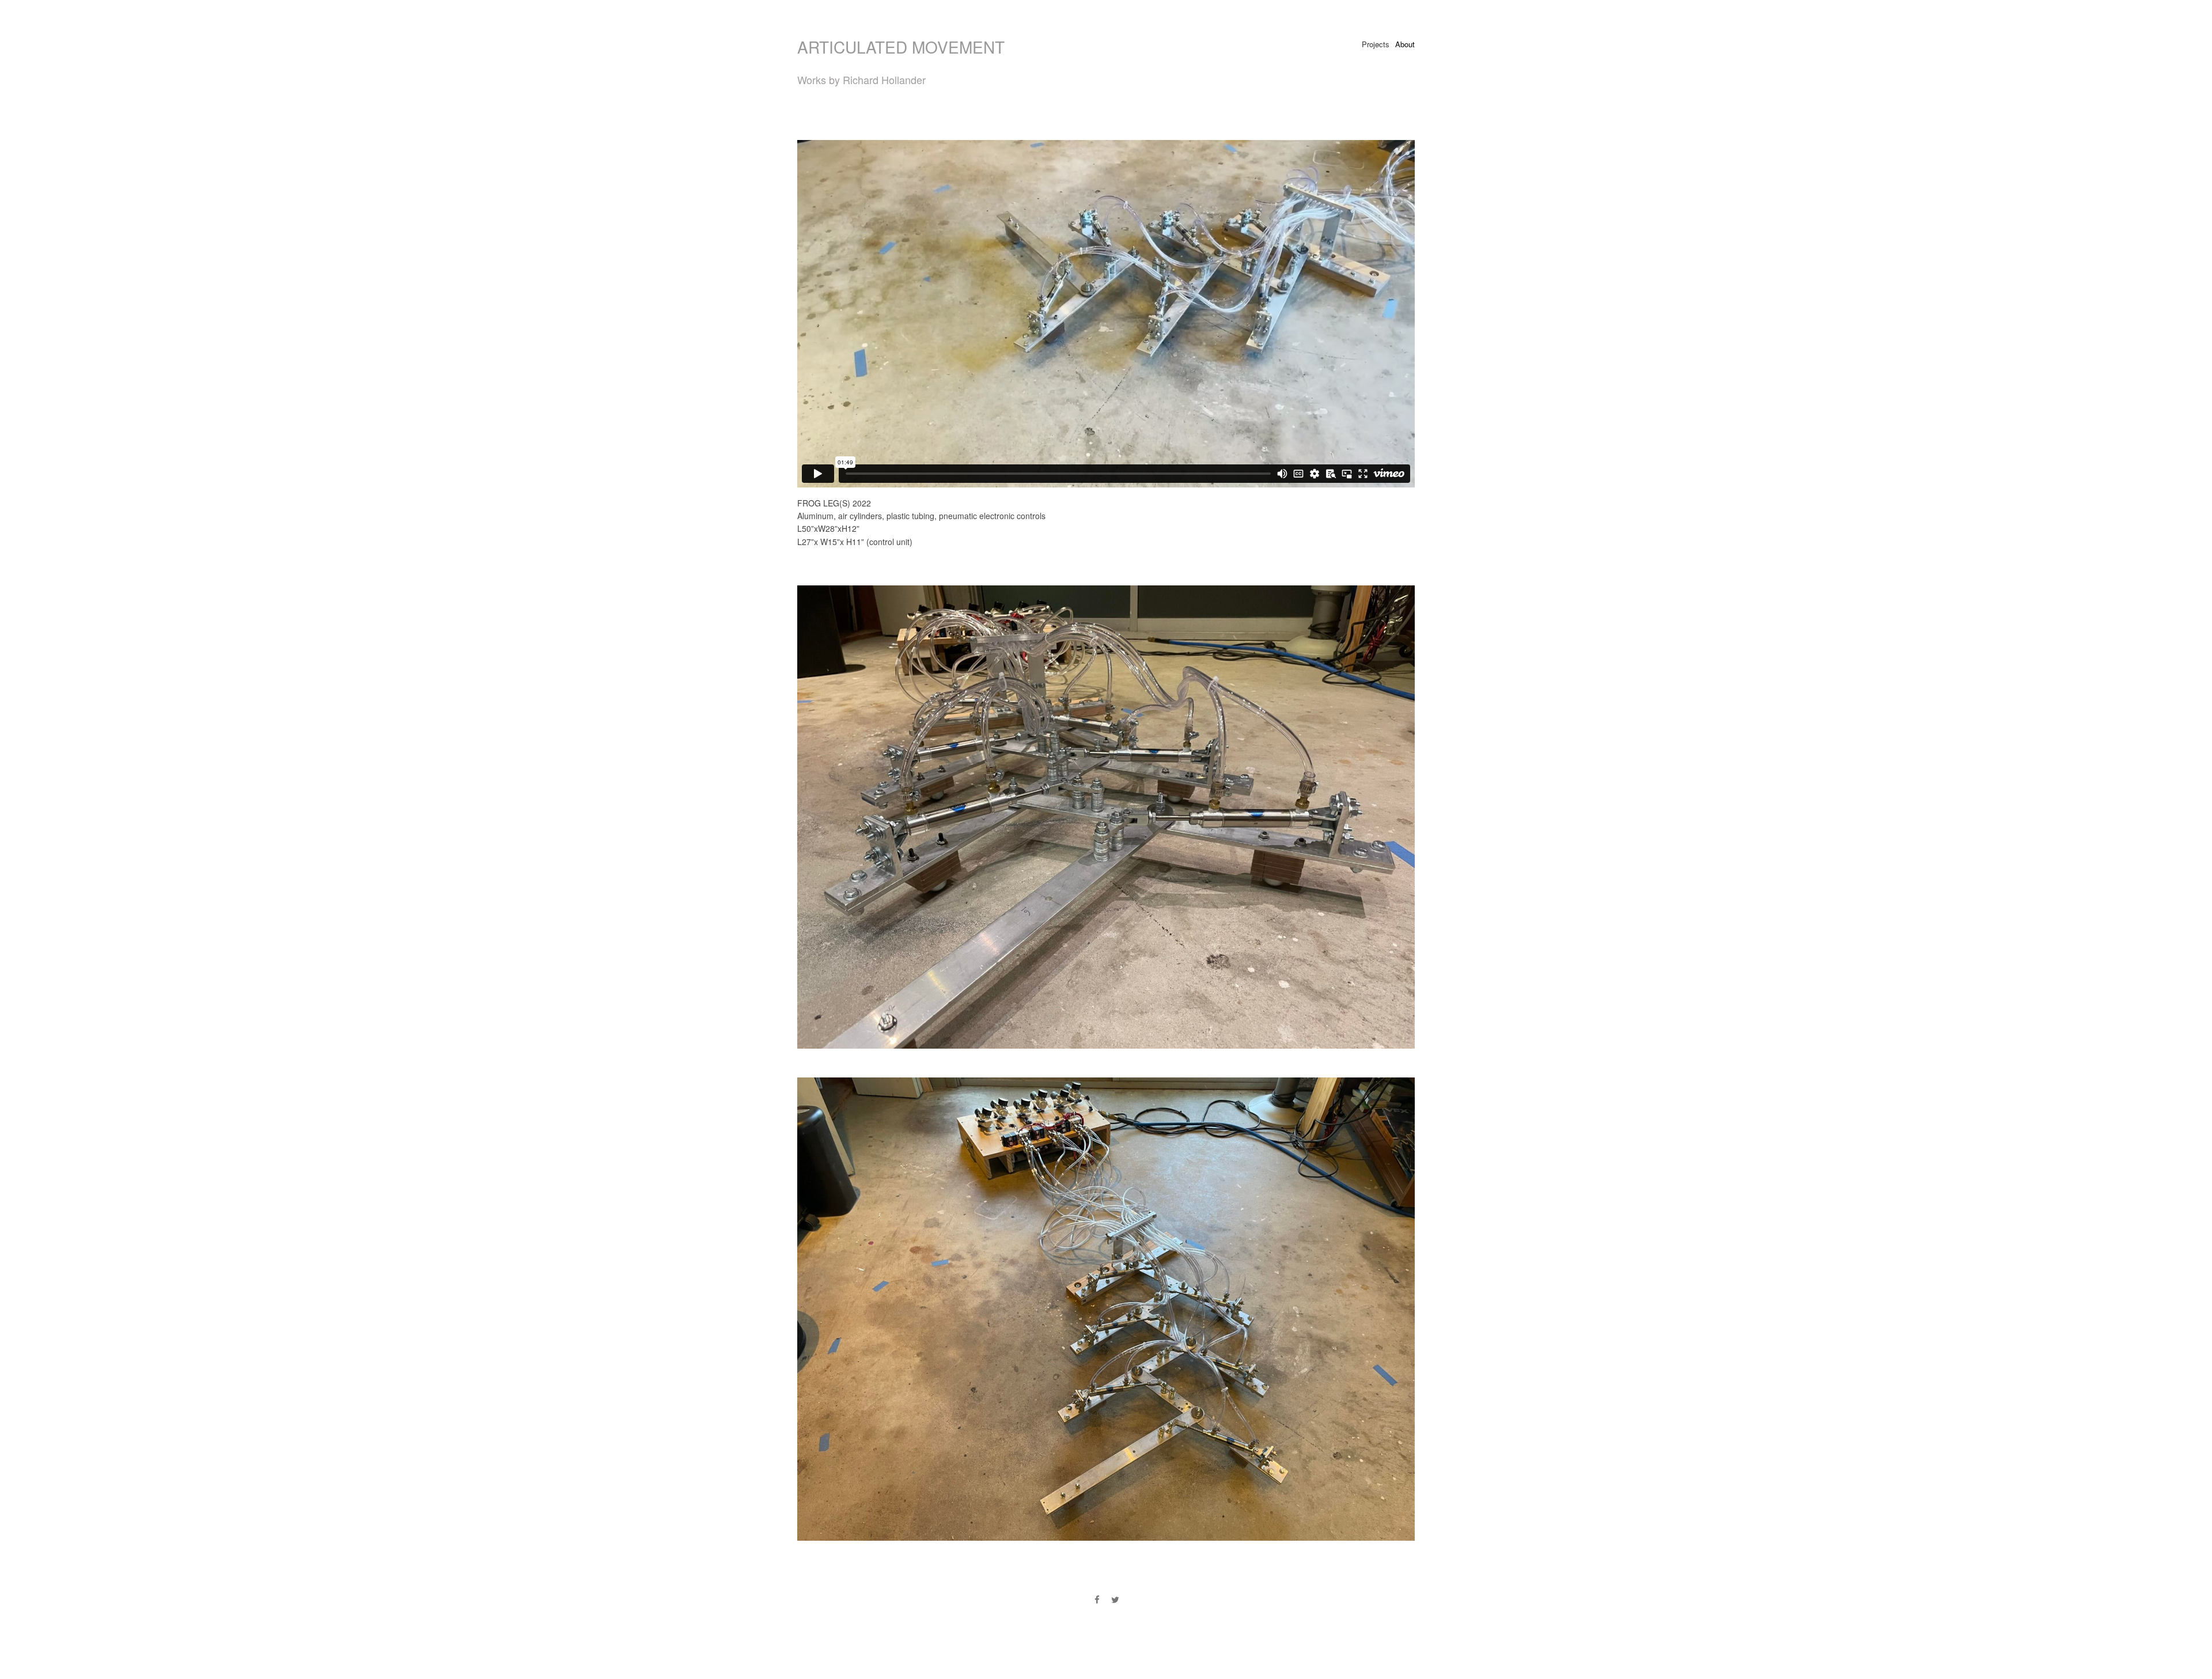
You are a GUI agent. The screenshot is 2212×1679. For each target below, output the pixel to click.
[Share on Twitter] (1115, 1599)
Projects (1376, 44)
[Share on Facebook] (1097, 1599)
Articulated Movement (901, 47)
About (1405, 44)
